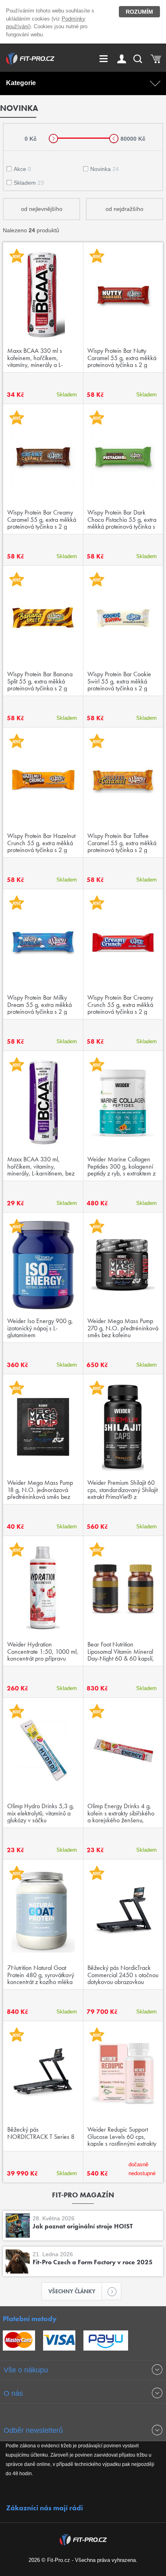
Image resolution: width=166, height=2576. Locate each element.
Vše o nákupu (26, 2370)
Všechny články (72, 2291)
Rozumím (139, 12)
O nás (13, 2393)
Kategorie (21, 83)
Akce (22, 169)
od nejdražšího (124, 209)
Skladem (29, 183)
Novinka (105, 169)
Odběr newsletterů (33, 2430)
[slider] (53, 139)
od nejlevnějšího (42, 209)
